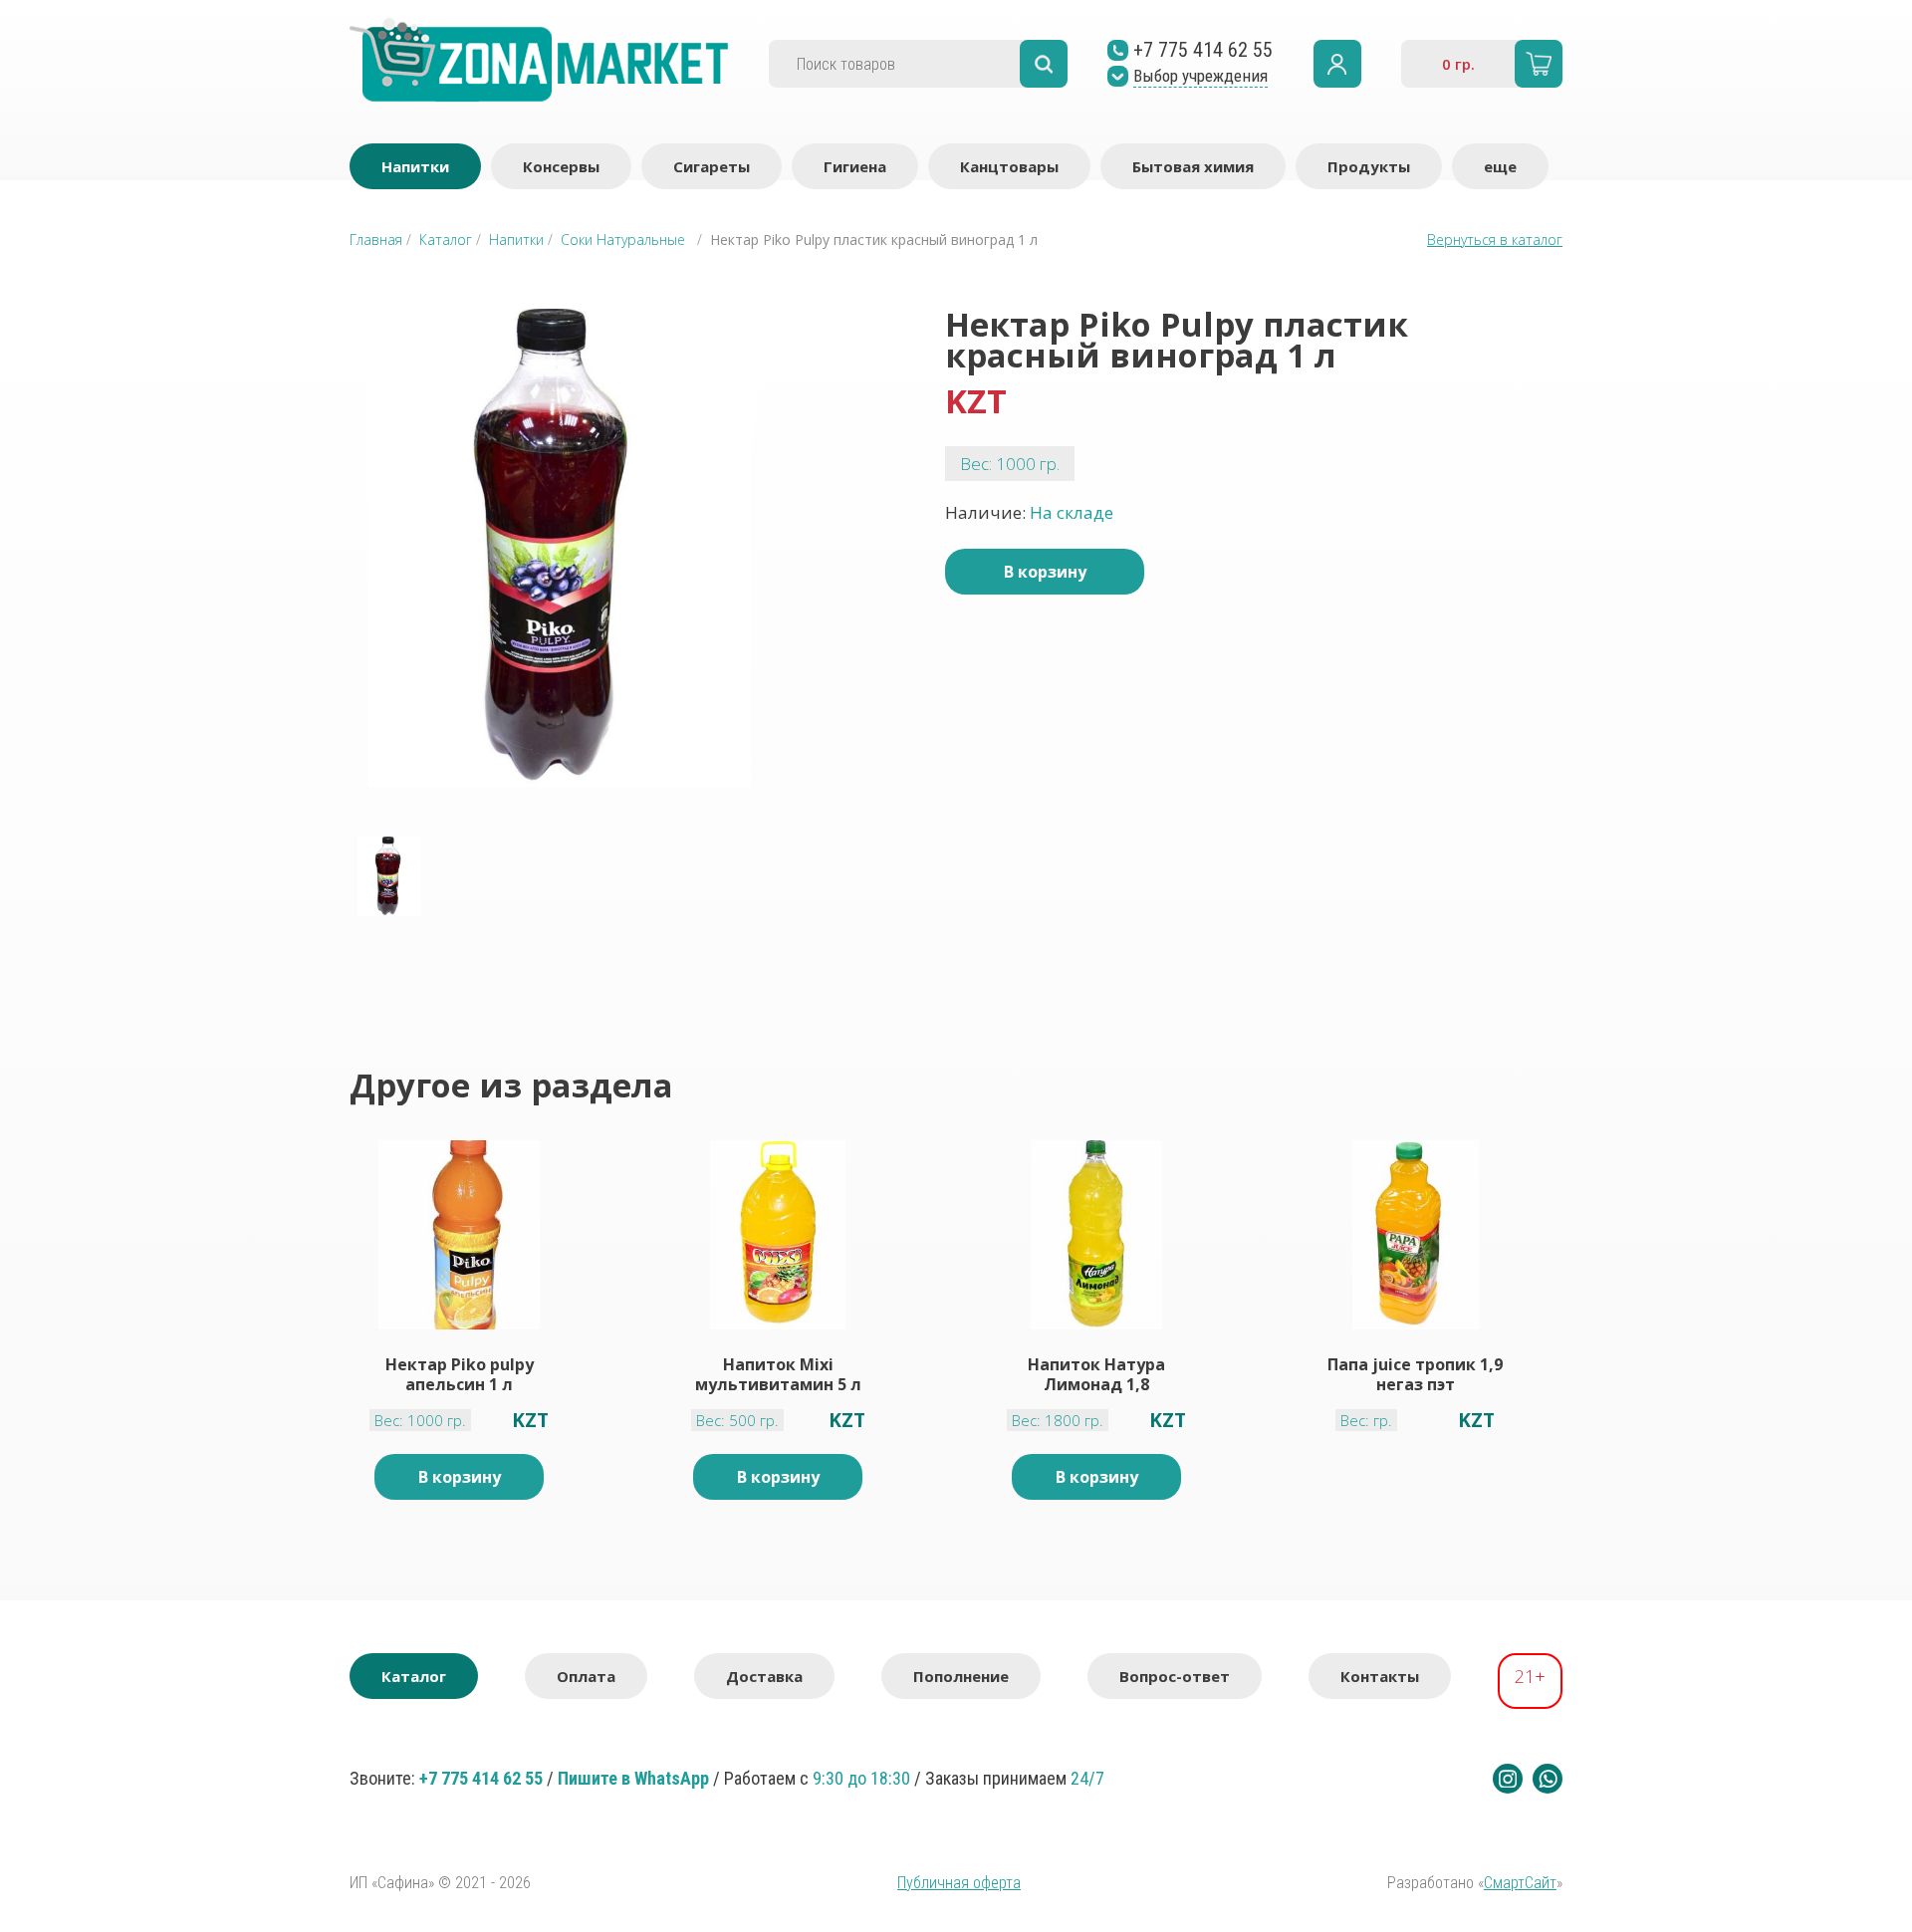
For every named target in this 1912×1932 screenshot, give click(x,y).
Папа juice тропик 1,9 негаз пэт (1415, 1374)
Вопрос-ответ (1175, 1676)
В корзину (1045, 572)
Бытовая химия (1193, 166)
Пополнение (961, 1676)
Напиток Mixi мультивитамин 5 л (778, 1374)
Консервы (561, 166)
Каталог (446, 240)
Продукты (1369, 166)
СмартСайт (1520, 1883)
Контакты (1380, 1676)
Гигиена (855, 166)
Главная (376, 240)
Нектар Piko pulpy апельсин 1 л (460, 1374)
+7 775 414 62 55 (481, 1778)
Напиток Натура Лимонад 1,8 (1096, 1374)
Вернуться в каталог (1495, 240)
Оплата (586, 1676)
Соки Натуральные (623, 240)
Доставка (764, 1676)
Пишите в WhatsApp (633, 1778)
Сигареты (712, 166)
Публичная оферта (959, 1883)
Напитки (415, 166)
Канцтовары (1009, 166)
